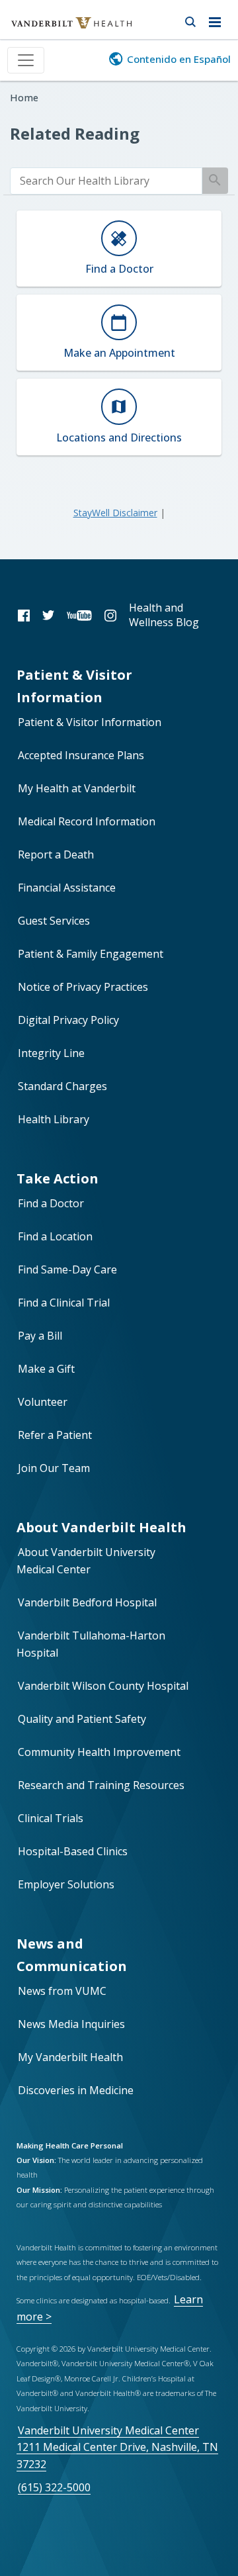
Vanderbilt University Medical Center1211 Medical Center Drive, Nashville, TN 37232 (117, 2447)
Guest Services (54, 921)
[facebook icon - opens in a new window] (24, 615)
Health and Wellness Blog (164, 615)
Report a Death (56, 854)
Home (24, 98)
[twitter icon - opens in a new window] (48, 615)
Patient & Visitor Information (90, 722)
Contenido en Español (179, 59)
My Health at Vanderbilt (77, 788)
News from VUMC (62, 1991)
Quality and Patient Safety (82, 1719)
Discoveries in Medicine (76, 2090)
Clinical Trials (51, 1818)
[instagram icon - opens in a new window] (110, 615)
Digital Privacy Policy (68, 1020)
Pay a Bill (40, 1336)
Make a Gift (46, 1369)
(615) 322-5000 (54, 2487)
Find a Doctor (51, 1203)
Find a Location (55, 1236)
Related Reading (75, 133)
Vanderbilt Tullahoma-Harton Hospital (91, 1644)
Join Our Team (54, 1468)
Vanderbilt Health (57, 29)
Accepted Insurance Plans (81, 755)
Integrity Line (51, 1053)
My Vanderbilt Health (70, 2057)
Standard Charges (62, 1086)
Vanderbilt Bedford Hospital (87, 1602)
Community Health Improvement (99, 1752)
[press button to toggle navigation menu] (218, 20)
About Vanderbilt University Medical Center (86, 1561)
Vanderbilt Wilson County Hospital (103, 1686)
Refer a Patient (55, 1435)
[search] (106, 181)
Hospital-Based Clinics (73, 1851)
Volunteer (43, 1402)
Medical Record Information (87, 821)
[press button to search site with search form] (190, 20)
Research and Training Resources (101, 1785)
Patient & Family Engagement (91, 954)
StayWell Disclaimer (115, 513)
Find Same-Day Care (67, 1269)
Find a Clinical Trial (64, 1303)
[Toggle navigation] (26, 60)
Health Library (54, 1119)
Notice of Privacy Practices (83, 987)
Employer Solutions (66, 1884)
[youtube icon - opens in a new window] (79, 615)
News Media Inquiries (71, 2024)
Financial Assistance (67, 888)
